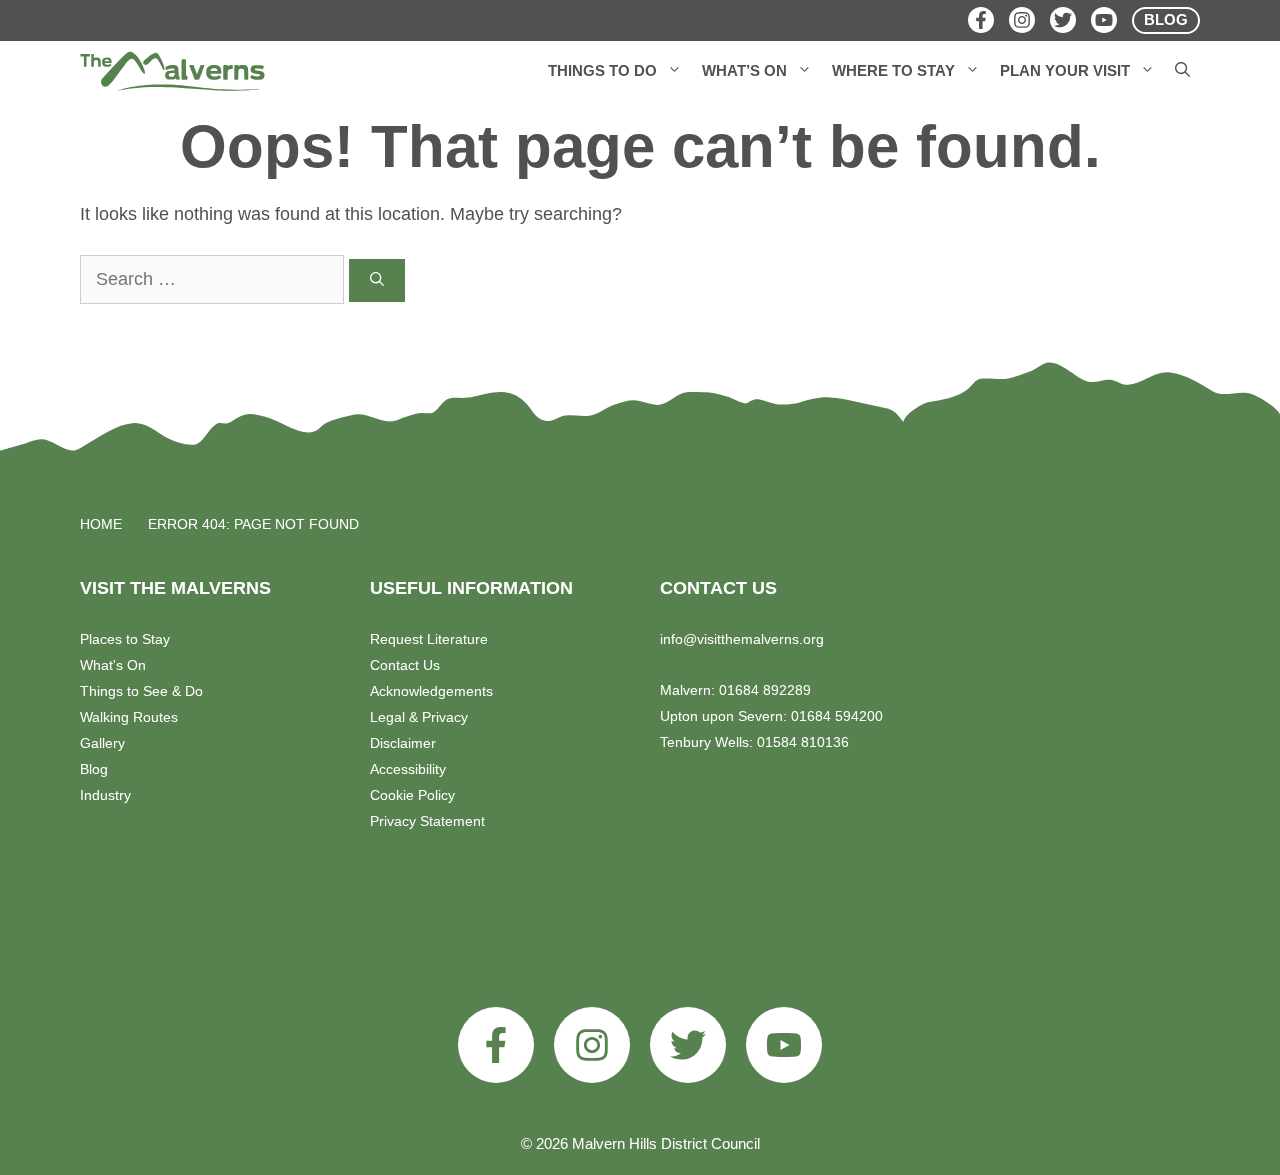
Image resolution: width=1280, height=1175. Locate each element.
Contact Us (405, 665)
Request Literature (429, 639)
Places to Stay (125, 639)
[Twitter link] (688, 1045)
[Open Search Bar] (1182, 71)
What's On (113, 665)
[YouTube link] (784, 1045)
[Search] (377, 280)
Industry (105, 795)
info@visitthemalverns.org (742, 639)
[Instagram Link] (1022, 20)
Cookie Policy (412, 795)
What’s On (744, 70)
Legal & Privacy (419, 717)
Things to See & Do (141, 691)
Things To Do (602, 70)
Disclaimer (403, 743)
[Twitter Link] (1063, 20)
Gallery (102, 743)
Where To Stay (893, 70)
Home (101, 524)
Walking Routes (129, 717)
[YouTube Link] (1104, 20)
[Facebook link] (496, 1045)
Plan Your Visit (1065, 70)
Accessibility (408, 769)
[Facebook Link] (981, 20)
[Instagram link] (592, 1045)
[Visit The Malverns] (172, 71)
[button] (674, 71)
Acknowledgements (431, 691)
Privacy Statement (427, 821)
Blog (94, 769)
